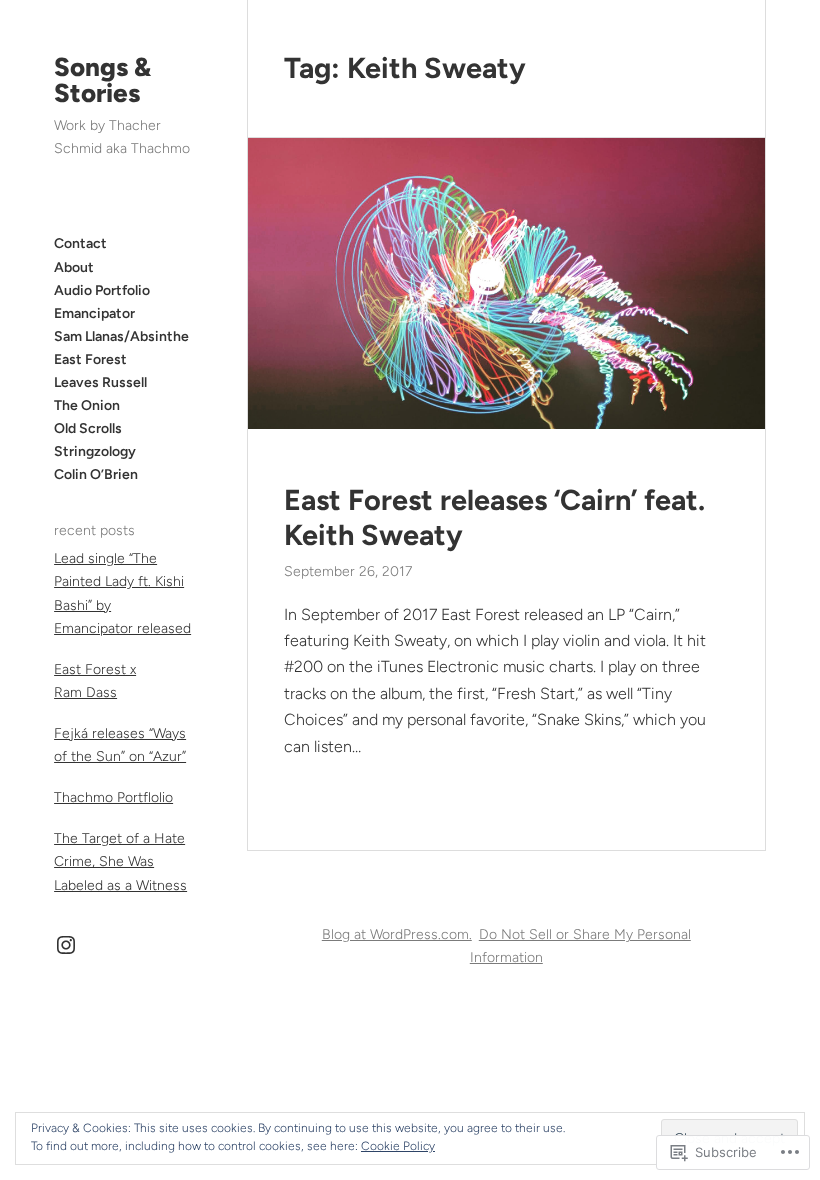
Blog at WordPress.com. (397, 934)
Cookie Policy (398, 1146)
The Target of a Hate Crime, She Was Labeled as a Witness (120, 861)
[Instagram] (66, 945)
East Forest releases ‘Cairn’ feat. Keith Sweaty (494, 517)
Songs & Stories (102, 80)
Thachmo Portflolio (113, 797)
